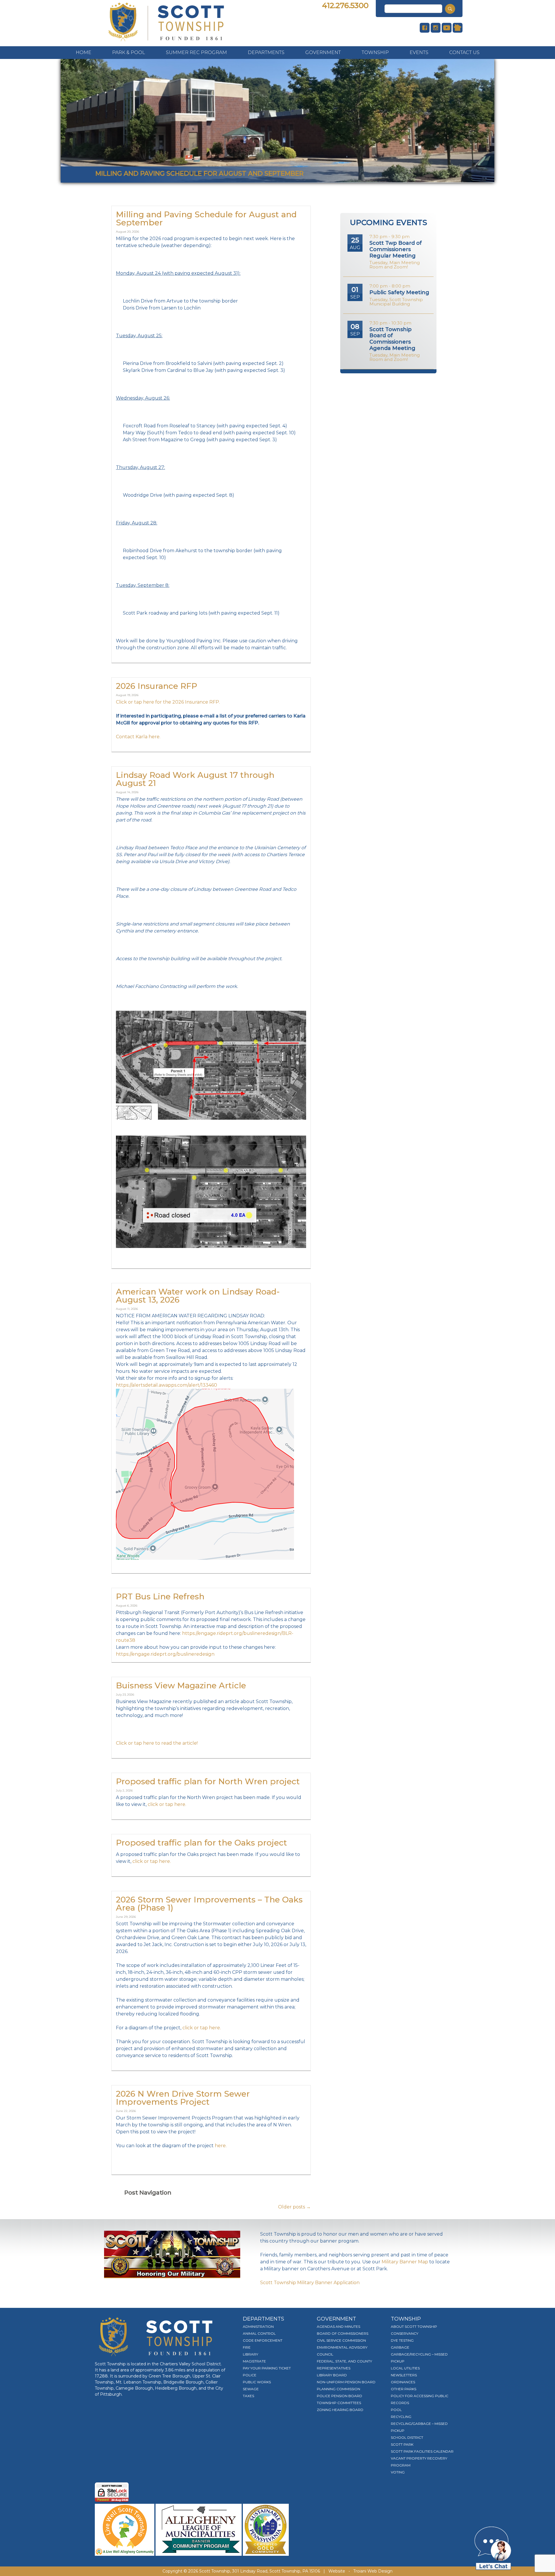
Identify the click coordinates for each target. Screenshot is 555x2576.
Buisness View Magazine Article (181, 1685)
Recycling (401, 2417)
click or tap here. (167, 1804)
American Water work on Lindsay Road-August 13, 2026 (198, 1296)
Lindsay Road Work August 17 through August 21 (195, 779)
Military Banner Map (405, 2262)
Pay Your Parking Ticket (267, 2368)
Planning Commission (338, 2389)
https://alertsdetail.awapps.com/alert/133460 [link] (166, 1385)
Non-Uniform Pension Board (346, 2382)
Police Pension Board (340, 2396)
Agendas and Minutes (338, 2326)
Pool (396, 2410)
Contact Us (464, 52)
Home (84, 52)
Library (250, 2354)
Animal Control (259, 2333)
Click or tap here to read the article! (157, 1743)
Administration (258, 2326)
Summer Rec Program (196, 52)
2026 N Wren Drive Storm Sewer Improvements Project (183, 2098)
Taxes (248, 2396)
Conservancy (405, 2333)
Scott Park (402, 2444)
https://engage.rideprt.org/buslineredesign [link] (165, 1654)
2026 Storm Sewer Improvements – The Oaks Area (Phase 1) (209, 1904)
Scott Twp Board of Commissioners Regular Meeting (396, 249)
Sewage (251, 2389)
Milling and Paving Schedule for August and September (206, 218)
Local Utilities (405, 2368)
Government (323, 52)
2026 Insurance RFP (157, 686)
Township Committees (339, 2403)
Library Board (332, 2375)
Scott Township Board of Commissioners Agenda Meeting (392, 339)
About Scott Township (414, 2326)
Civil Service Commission (341, 2340)
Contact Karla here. (138, 737)
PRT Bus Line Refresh (160, 1596)
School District (407, 2437)
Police (250, 2375)
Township (375, 52)
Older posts (294, 2207)
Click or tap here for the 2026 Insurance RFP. (168, 702)
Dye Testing (402, 2340)
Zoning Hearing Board (340, 2410)
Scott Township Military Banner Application (310, 2283)
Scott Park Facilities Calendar (422, 2451)
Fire (247, 2347)
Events (419, 52)
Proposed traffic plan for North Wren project (208, 1781)
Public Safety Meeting (399, 292)
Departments (266, 52)
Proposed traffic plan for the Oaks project (201, 1843)
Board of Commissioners (343, 2333)
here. (221, 2146)
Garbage (400, 2347)
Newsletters (404, 2375)
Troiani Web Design (373, 2571)
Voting (398, 2472)
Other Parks (404, 2389)
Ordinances (403, 2382)
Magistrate (254, 2361)
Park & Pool (129, 52)
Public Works (257, 2382)
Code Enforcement (263, 2340)
